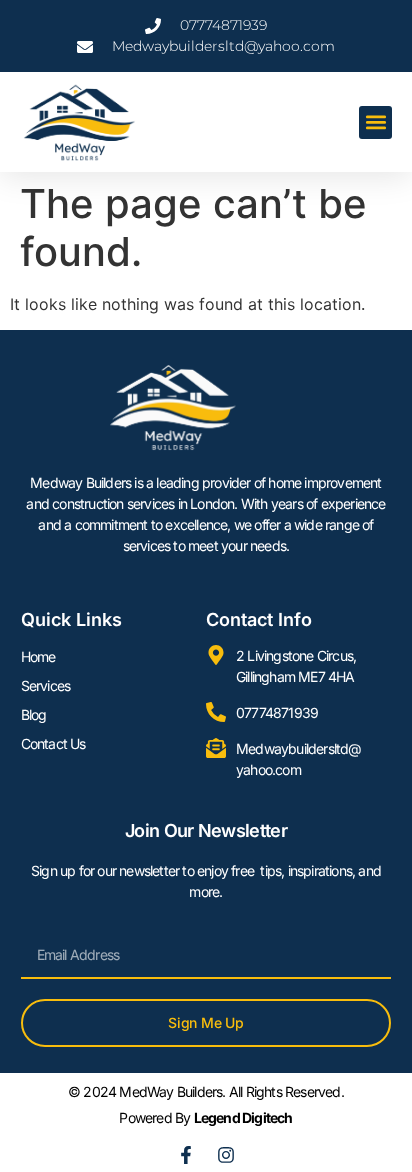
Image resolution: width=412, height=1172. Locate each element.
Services (46, 685)
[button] (375, 122)
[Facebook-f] (186, 1155)
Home (38, 656)
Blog (34, 714)
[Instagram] (226, 1155)
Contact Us (53, 743)
